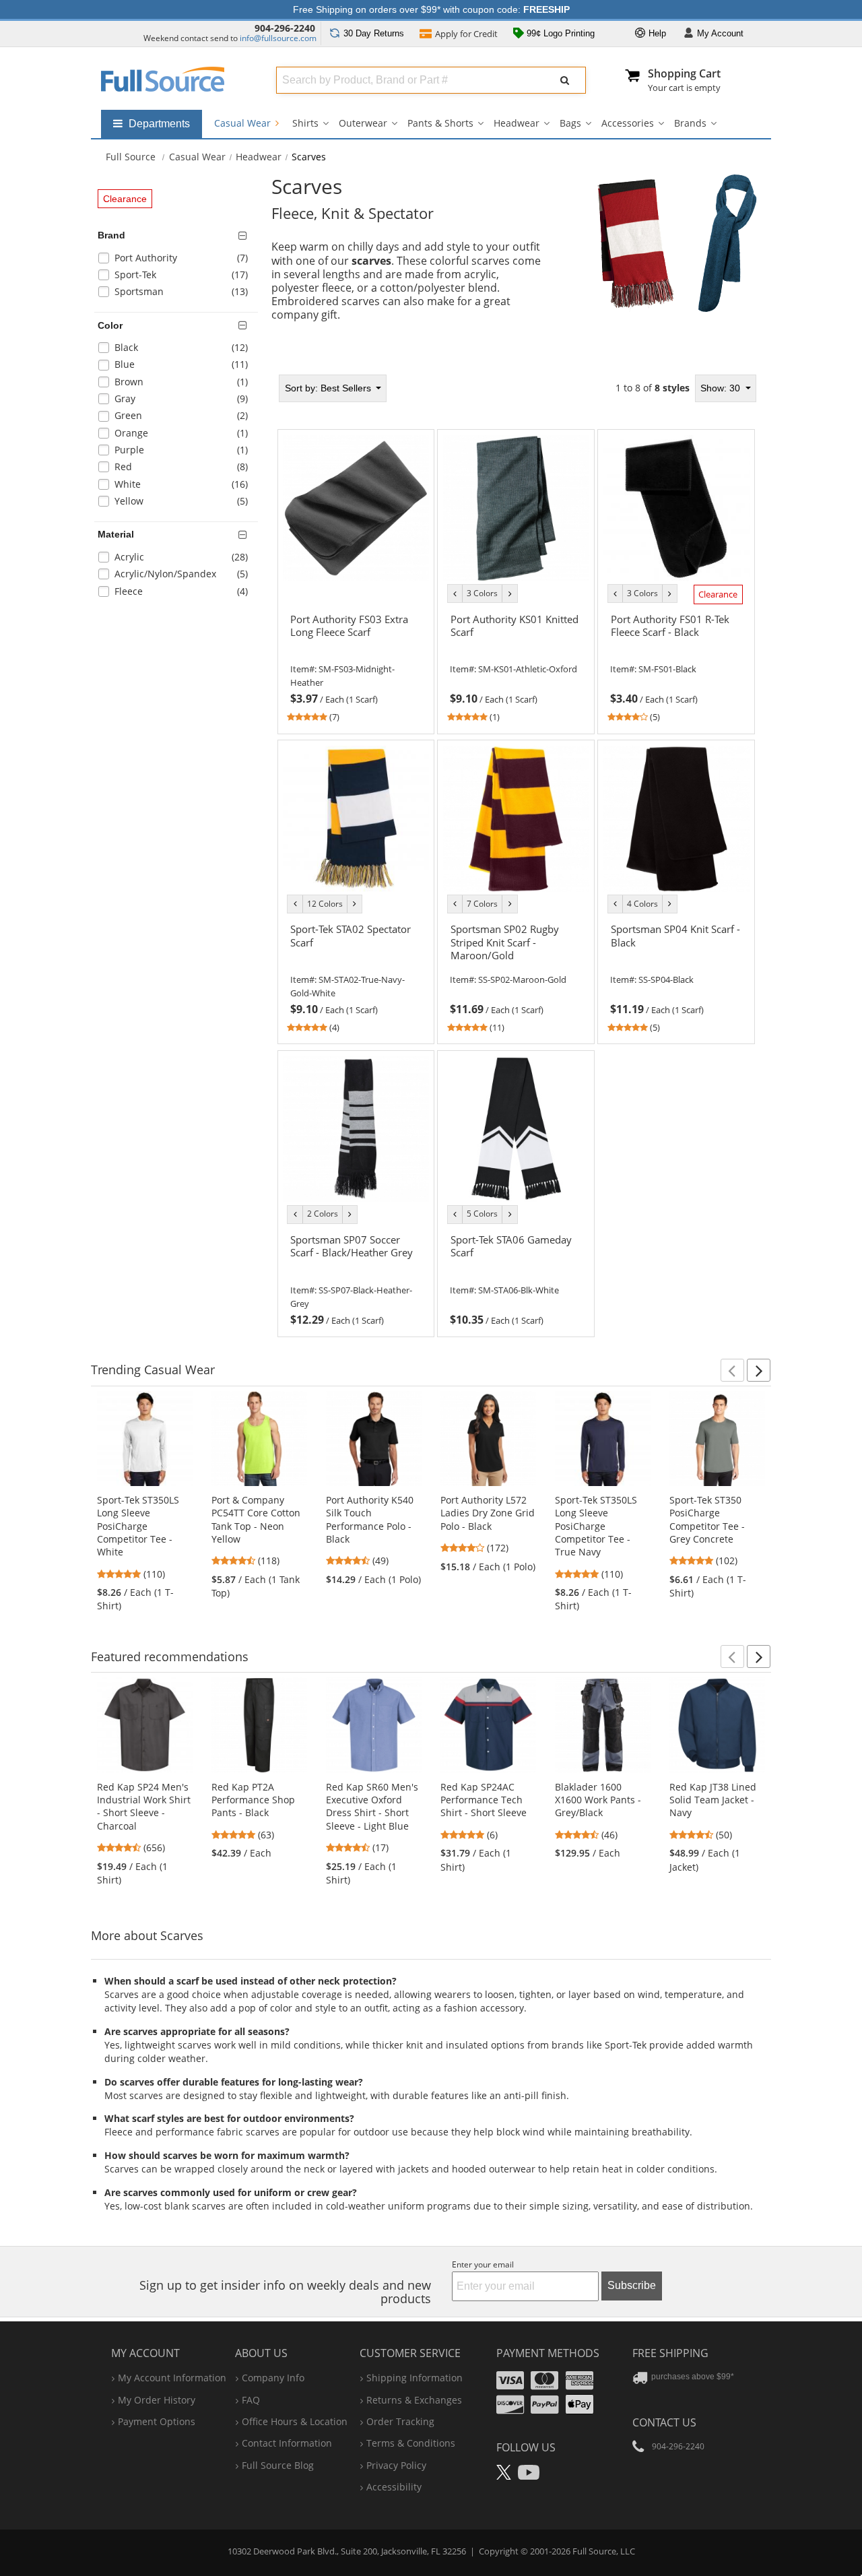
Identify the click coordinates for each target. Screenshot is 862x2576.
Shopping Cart (684, 73)
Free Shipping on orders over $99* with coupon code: (431, 9)
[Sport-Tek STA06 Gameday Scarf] (516, 1273)
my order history (157, 2400)
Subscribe (632, 2285)
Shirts (305, 123)
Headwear (517, 123)
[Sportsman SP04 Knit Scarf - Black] (676, 962)
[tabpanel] (517, 851)
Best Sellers (329, 388)
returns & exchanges (414, 2400)
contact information (287, 2443)
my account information (172, 2378)
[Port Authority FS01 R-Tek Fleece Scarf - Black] (676, 651)
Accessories (628, 123)
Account (720, 33)
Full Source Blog (278, 2465)
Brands (690, 123)
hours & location (295, 2421)
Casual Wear (244, 123)
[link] (356, 666)
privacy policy (396, 2465)
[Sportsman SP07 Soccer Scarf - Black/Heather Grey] (356, 1273)
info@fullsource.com (278, 38)
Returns (374, 33)
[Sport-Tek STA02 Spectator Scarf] (356, 962)
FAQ (251, 2400)
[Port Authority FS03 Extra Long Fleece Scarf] (356, 651)
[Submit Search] (565, 80)
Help (656, 33)
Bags (570, 123)
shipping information (415, 2378)
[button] (732, 1370)
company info (273, 2378)
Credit (466, 34)
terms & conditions (411, 2443)
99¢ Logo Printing (559, 33)
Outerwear (363, 123)
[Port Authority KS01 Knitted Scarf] (516, 651)
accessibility (394, 2487)
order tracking (400, 2421)
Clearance (125, 199)
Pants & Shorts (440, 123)
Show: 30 (722, 388)
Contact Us (664, 2422)
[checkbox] (178, 260)
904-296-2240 (285, 28)
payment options (157, 2421)
